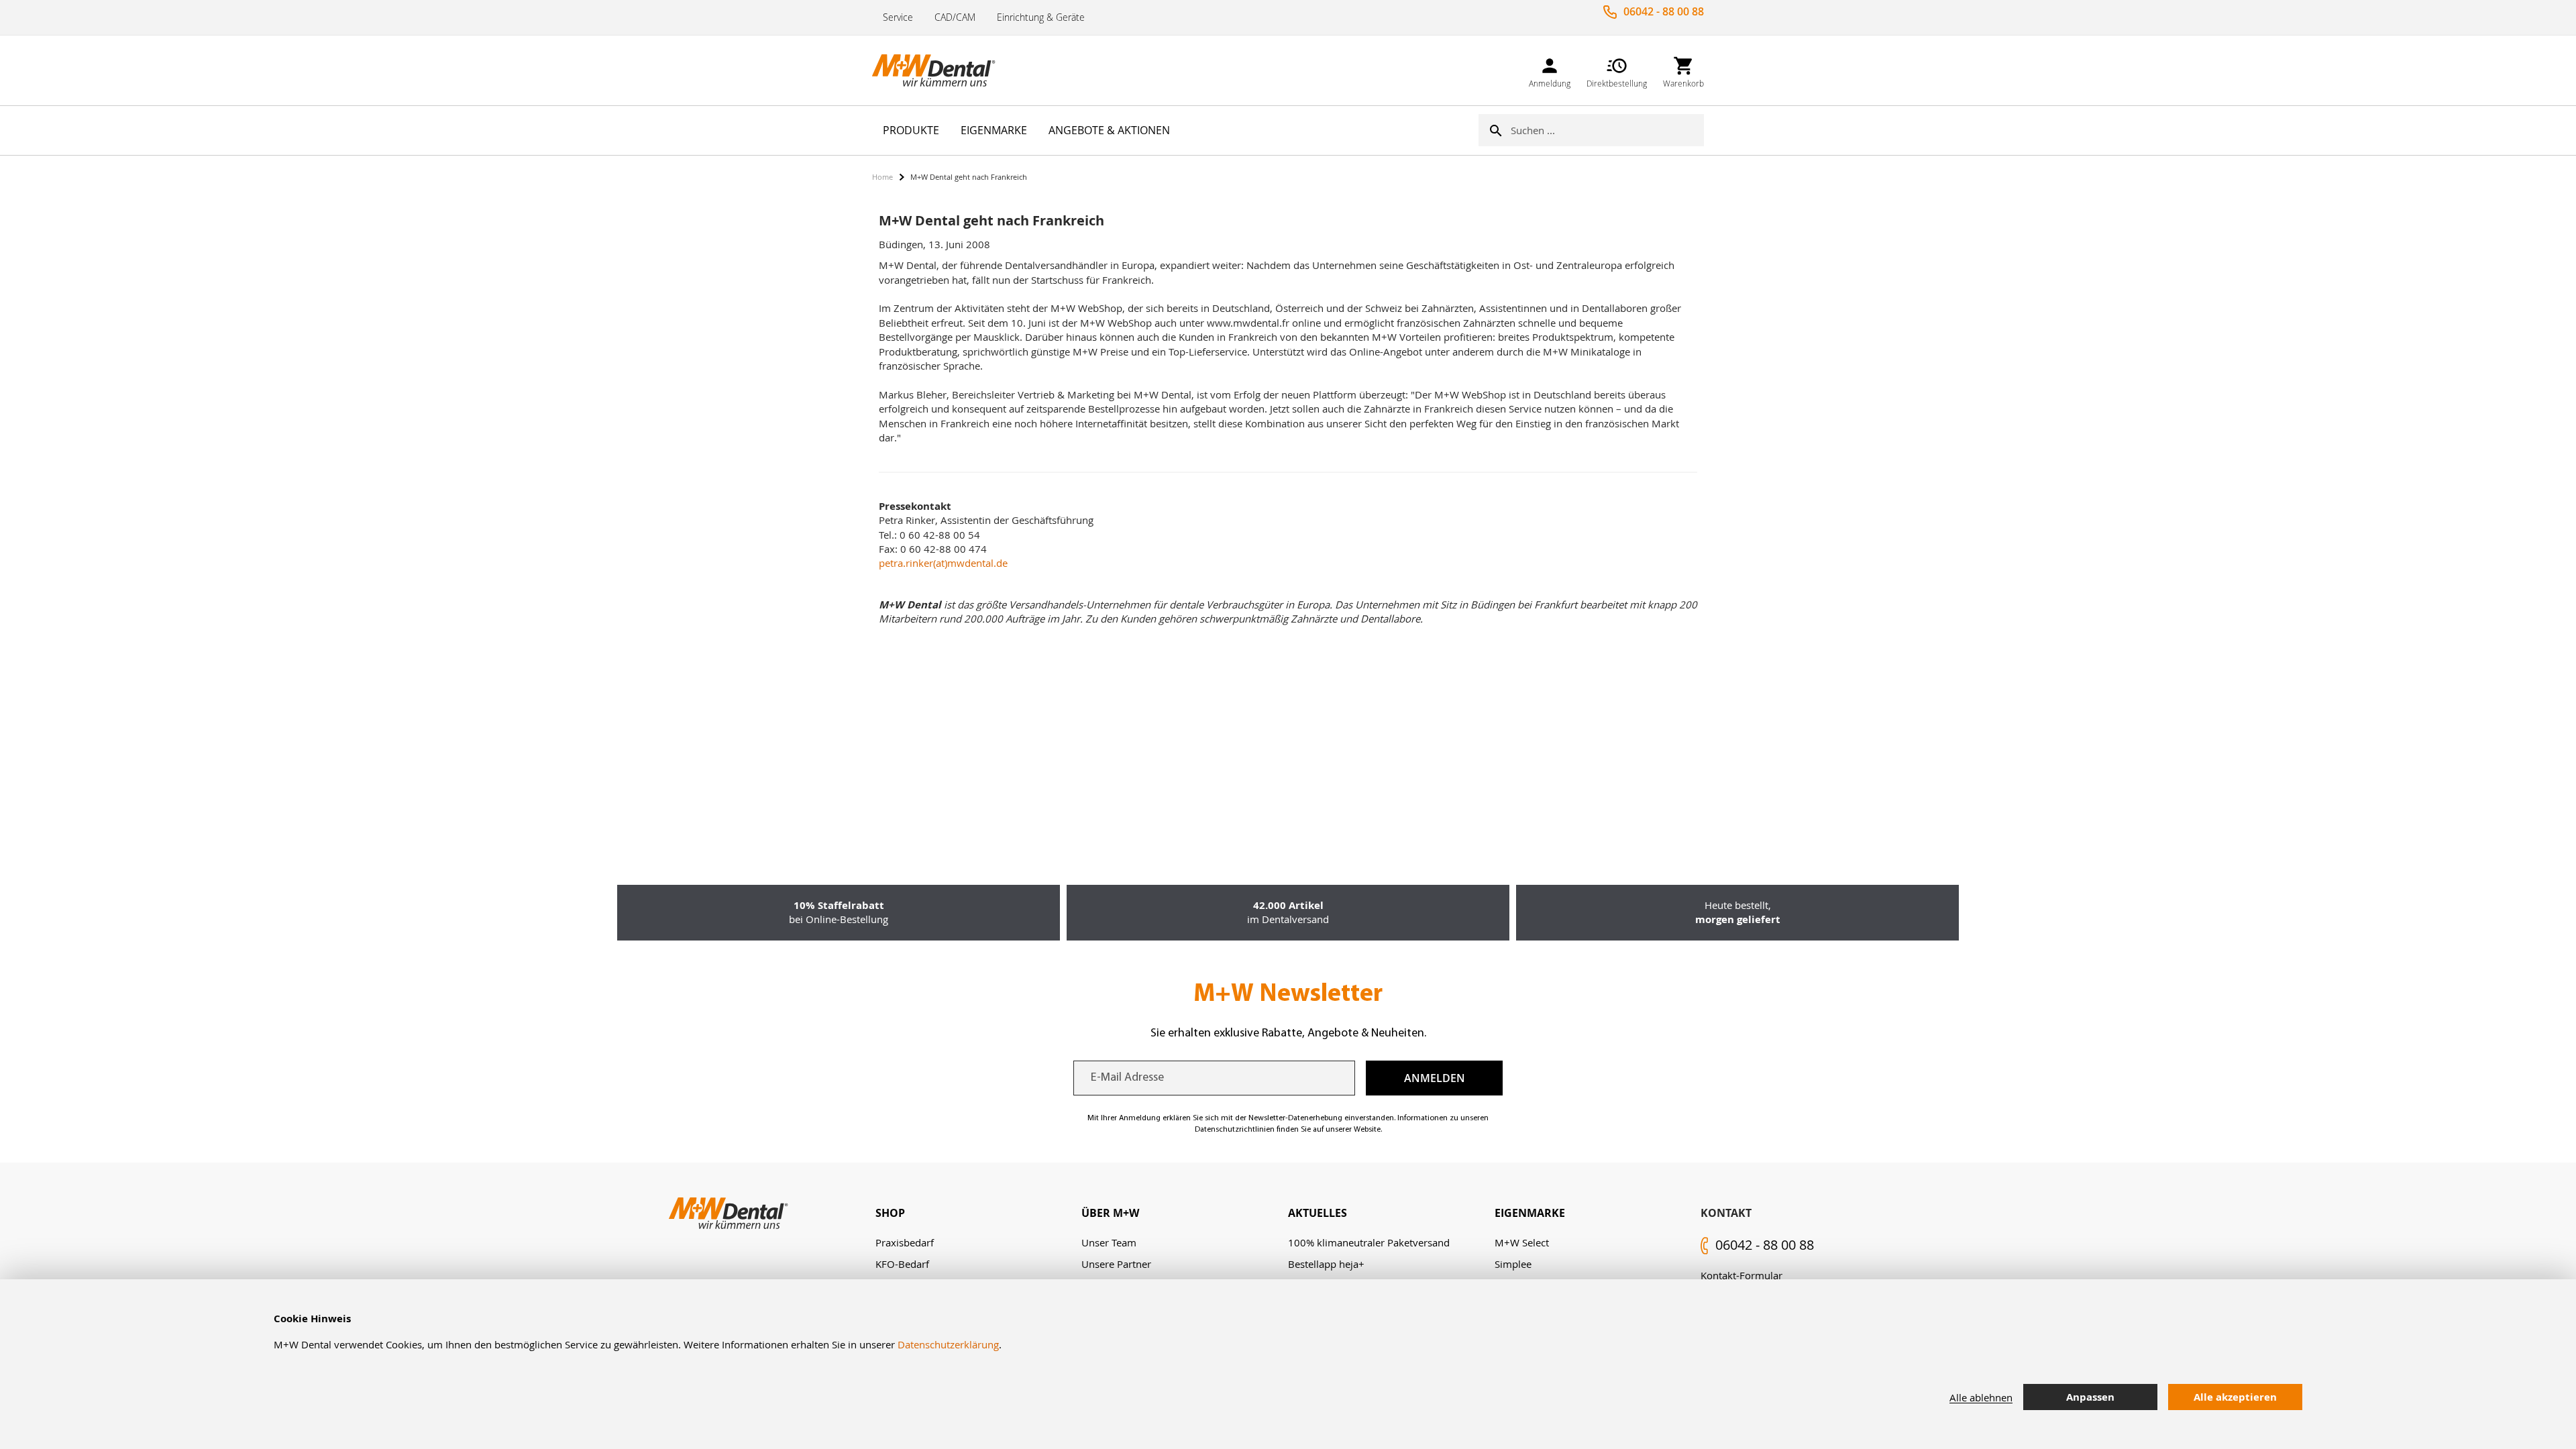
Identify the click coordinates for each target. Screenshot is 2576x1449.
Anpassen (2090, 1397)
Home (882, 177)
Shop (890, 1213)
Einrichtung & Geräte (1041, 17)
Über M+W (1110, 1213)
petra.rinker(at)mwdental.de (943, 563)
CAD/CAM (955, 17)
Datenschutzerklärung (948, 1344)
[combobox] (1607, 130)
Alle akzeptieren (2235, 1397)
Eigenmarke (1530, 1213)
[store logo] (939, 70)
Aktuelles (1318, 1213)
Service (898, 17)
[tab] (979, 1213)
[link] (1550, 70)
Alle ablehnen (1981, 1397)
